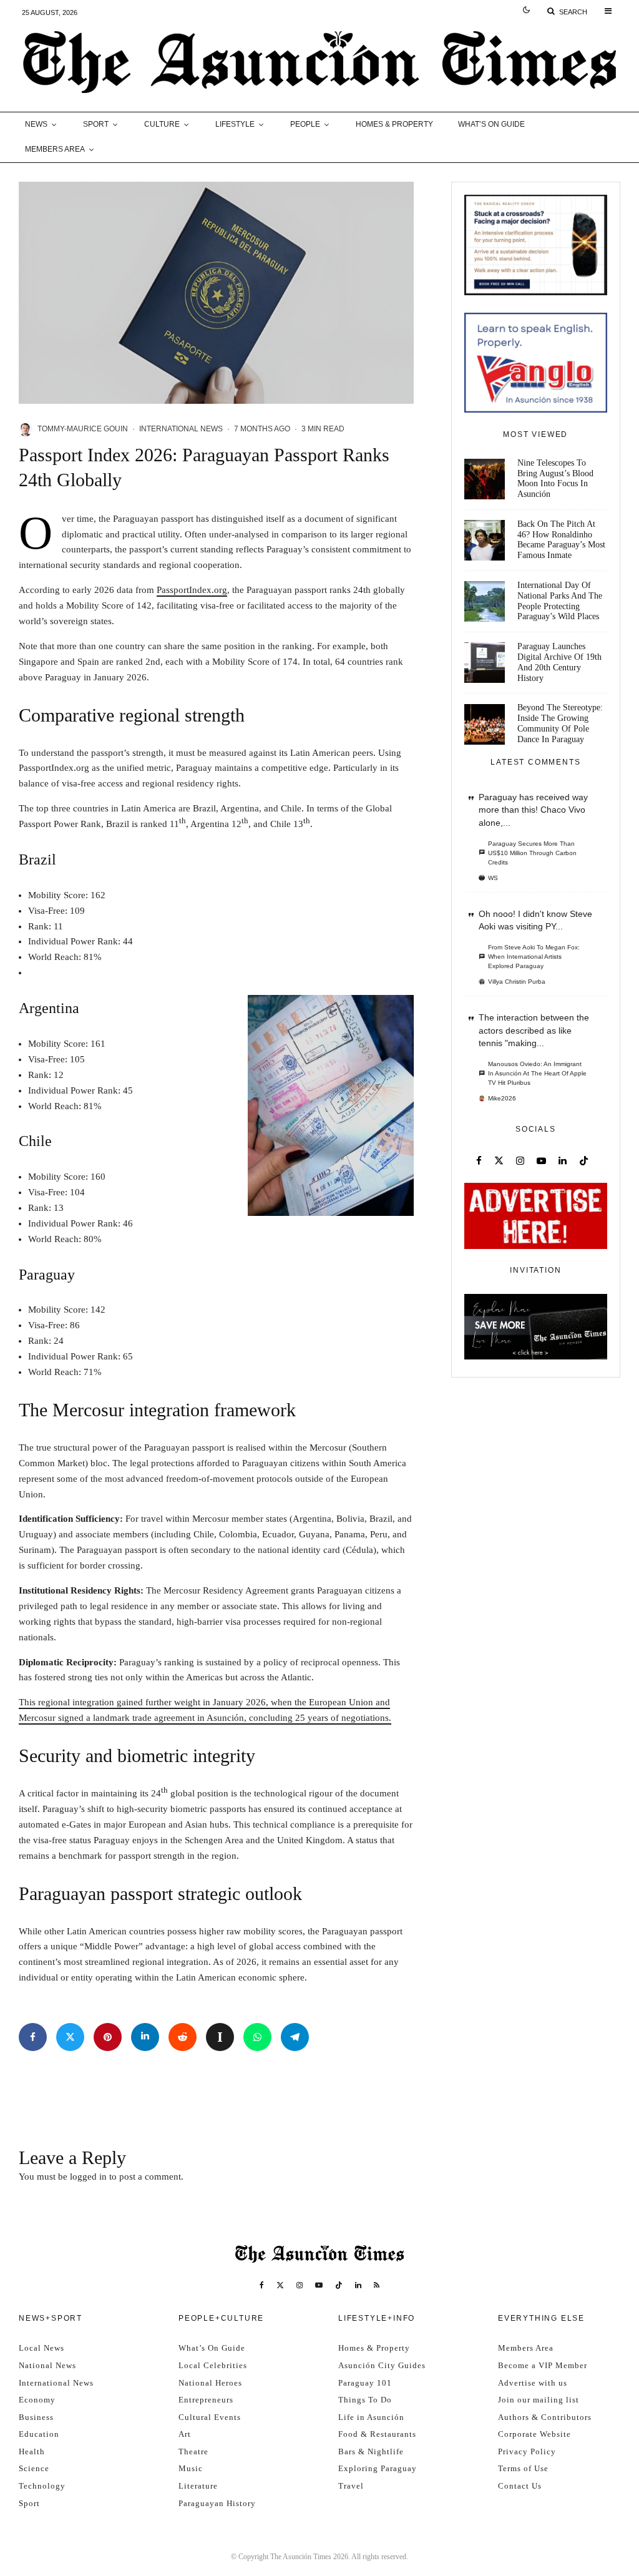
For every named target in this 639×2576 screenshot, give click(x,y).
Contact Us (520, 2486)
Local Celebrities (213, 2365)
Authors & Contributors (545, 2417)
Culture (162, 124)
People (305, 124)
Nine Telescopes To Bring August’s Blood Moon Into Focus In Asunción (555, 478)
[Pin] (108, 2037)
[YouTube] (319, 2285)
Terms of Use (523, 2468)
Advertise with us (533, 2383)
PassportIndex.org (192, 590)
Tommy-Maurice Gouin (83, 429)
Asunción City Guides (382, 2365)
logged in (88, 2177)
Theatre (193, 2451)
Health (32, 2451)
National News (47, 2365)
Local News (41, 2348)
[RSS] (377, 2285)
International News (181, 429)
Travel (351, 2486)
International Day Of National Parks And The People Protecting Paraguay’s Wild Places (560, 601)
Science (34, 2468)
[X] (280, 2285)
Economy (37, 2400)
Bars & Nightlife (371, 2451)
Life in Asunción (371, 2417)
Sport (96, 124)
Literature (198, 2486)
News (36, 124)
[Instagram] (300, 2285)
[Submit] (183, 2037)
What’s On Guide (491, 124)
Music (191, 2468)
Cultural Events (210, 2417)
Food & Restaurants (377, 2434)
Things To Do (365, 2400)
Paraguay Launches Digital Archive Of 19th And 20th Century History (559, 662)
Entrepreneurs (206, 2400)
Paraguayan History (217, 2503)
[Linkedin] (358, 2285)
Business (36, 2417)
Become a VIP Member (543, 2365)
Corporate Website (534, 2434)
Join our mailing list (539, 2400)
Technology (42, 2486)
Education (39, 2434)
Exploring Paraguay (378, 2468)
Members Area (55, 149)
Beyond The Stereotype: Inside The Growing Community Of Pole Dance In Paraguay (560, 723)
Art (185, 2434)
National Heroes (210, 2383)
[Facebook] (262, 2285)
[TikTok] (339, 2285)
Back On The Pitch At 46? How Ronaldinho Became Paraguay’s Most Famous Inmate (561, 540)
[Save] (220, 2037)
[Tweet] (70, 2037)
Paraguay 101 (365, 2383)
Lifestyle (235, 124)
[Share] (33, 2037)
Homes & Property (394, 124)
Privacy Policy (527, 2451)
